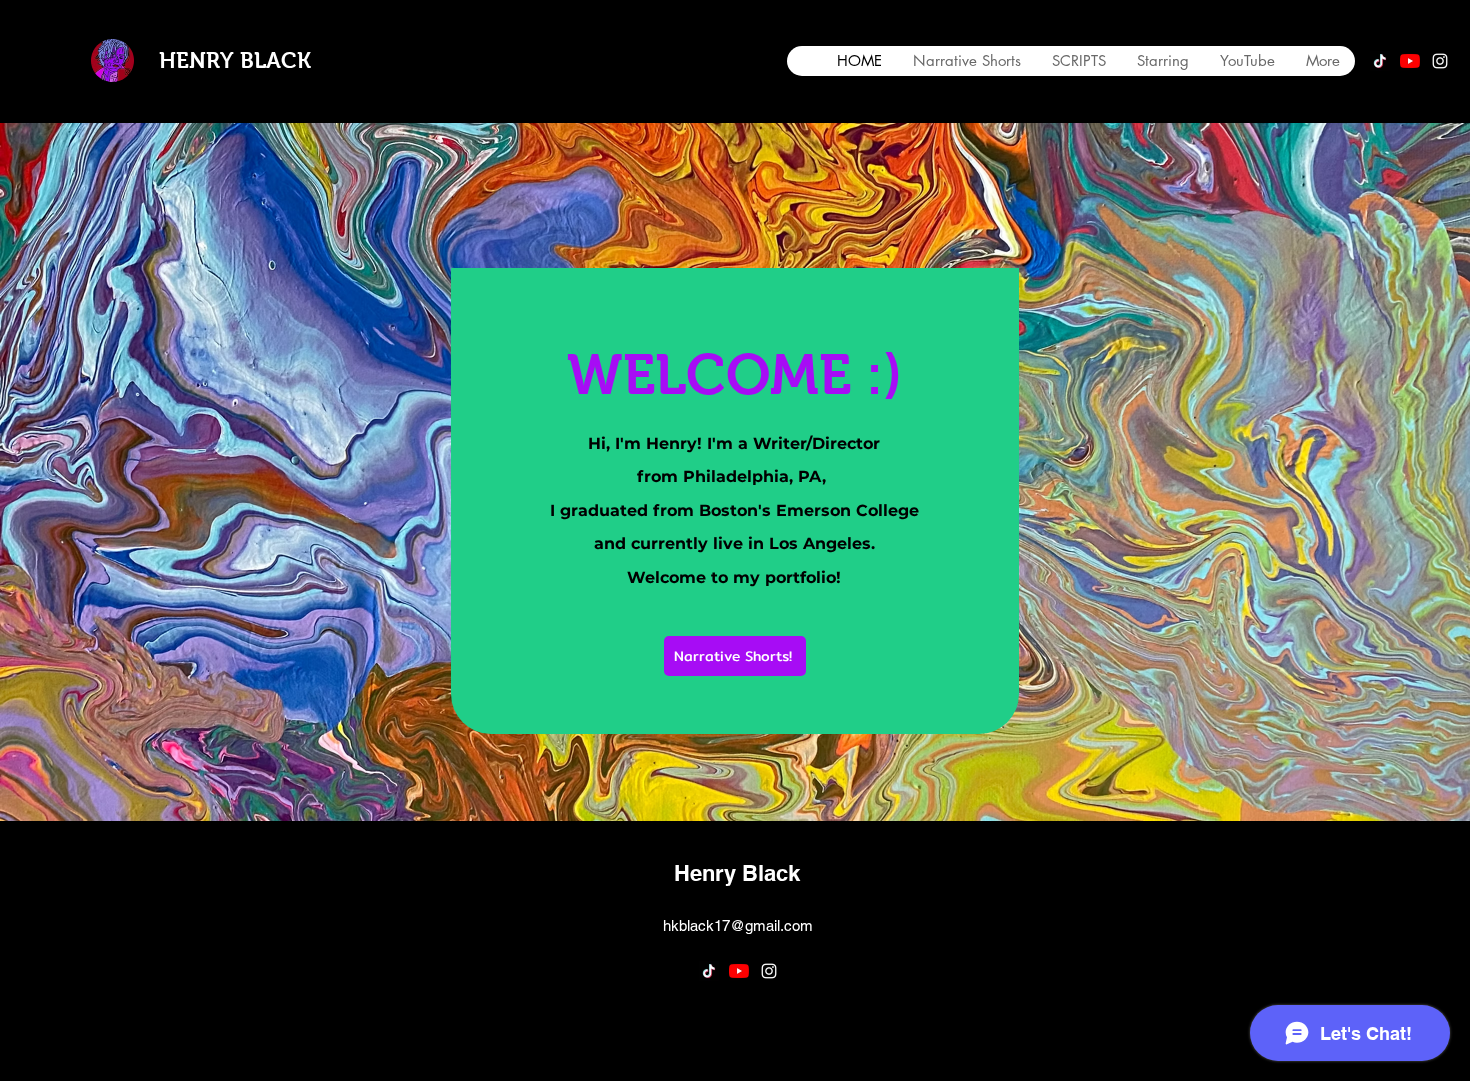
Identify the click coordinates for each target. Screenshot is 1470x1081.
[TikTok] (1380, 61)
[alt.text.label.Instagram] (1440, 61)
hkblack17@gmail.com (738, 925)
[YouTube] (1410, 61)
